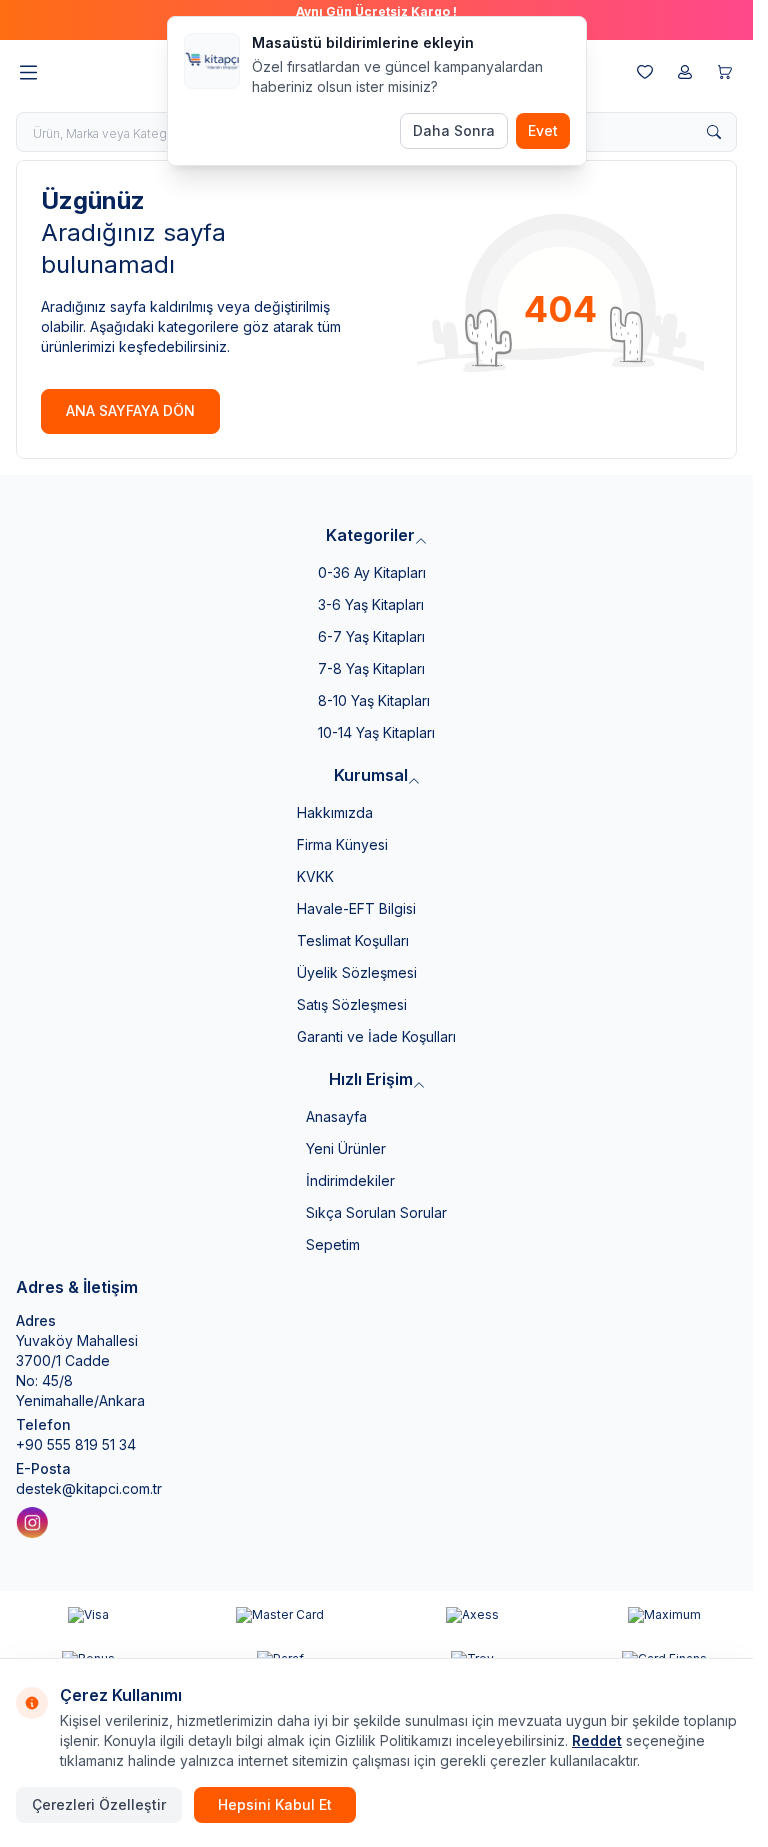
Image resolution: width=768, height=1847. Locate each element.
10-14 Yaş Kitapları (376, 732)
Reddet (597, 1740)
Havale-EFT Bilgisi (356, 908)
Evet (543, 130)
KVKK (315, 876)
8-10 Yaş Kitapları (374, 700)
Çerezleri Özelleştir (99, 1804)
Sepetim (333, 1244)
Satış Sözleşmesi (352, 1004)
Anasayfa (336, 1116)
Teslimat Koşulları (353, 940)
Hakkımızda (335, 812)
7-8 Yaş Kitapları (371, 668)
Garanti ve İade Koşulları (376, 1036)
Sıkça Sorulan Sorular (376, 1212)
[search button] (714, 132)
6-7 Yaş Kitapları (371, 636)
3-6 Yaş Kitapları (371, 604)
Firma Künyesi (342, 844)
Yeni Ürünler (346, 1148)
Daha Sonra (454, 130)
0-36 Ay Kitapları (372, 572)
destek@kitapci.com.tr (89, 1488)
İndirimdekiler (350, 1180)
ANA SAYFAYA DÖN (130, 410)
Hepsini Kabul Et (275, 1804)
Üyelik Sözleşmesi (357, 972)
